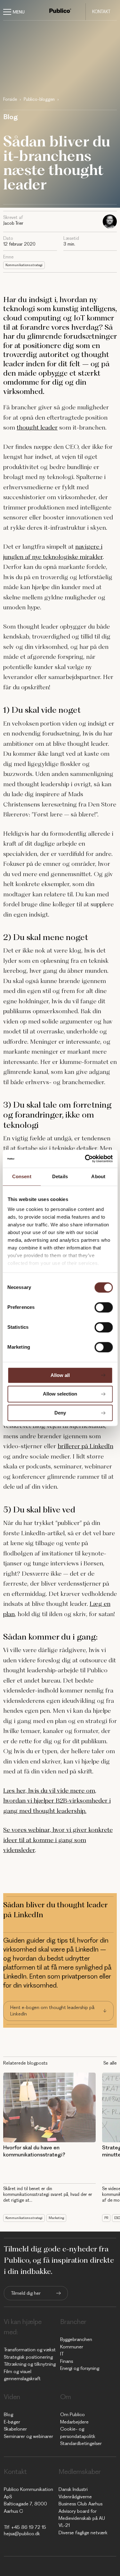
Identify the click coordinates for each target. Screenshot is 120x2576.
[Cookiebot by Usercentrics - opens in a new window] (85, 1159)
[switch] (104, 1307)
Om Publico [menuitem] (72, 2415)
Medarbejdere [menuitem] (74, 2422)
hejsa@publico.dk (22, 2534)
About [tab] (98, 1176)
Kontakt (101, 12)
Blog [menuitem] (8, 2415)
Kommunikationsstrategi (24, 265)
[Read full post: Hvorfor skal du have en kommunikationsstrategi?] (49, 2107)
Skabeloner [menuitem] (15, 2429)
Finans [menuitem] (67, 2361)
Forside (10, 99)
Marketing (56, 2218)
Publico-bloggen (39, 99)
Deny (60, 1413)
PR (106, 2218)
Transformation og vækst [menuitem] (30, 2350)
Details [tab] (60, 1176)
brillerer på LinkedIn (85, 1446)
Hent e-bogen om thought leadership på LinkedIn (52, 2011)
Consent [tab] (22, 1176)
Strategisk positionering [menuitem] (28, 2357)
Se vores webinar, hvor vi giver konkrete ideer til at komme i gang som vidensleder (58, 1840)
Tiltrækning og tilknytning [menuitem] (30, 2364)
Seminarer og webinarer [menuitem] (28, 2436)
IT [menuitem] (62, 2354)
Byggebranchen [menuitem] (76, 2339)
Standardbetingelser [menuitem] (81, 2443)
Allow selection (60, 1394)
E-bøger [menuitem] (12, 2422)
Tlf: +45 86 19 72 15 (25, 2527)
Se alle (110, 2063)
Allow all (60, 1375)
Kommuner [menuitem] (72, 2347)
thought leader (37, 427)
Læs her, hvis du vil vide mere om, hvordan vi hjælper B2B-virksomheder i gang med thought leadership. (57, 1801)
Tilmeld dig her (26, 2293)
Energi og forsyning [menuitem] (80, 2368)
